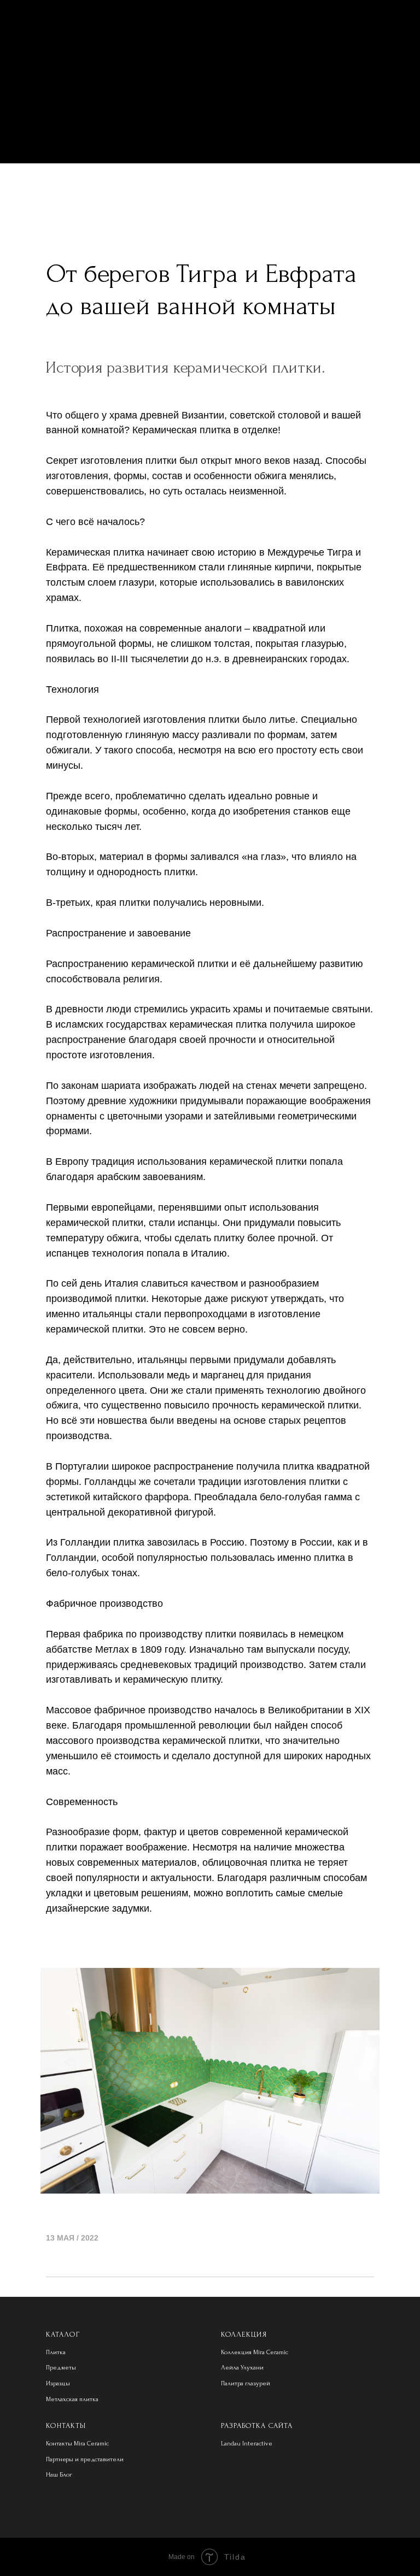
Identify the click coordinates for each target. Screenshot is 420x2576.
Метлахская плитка (72, 2399)
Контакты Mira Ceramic (77, 2444)
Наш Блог (59, 2475)
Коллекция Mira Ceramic (255, 2352)
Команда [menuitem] (210, 80)
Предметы (61, 2368)
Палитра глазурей (246, 2383)
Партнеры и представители (85, 2459)
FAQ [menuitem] (210, 142)
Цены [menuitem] (210, 121)
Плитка (56, 2352)
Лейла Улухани (242, 2368)
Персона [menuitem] (210, 101)
